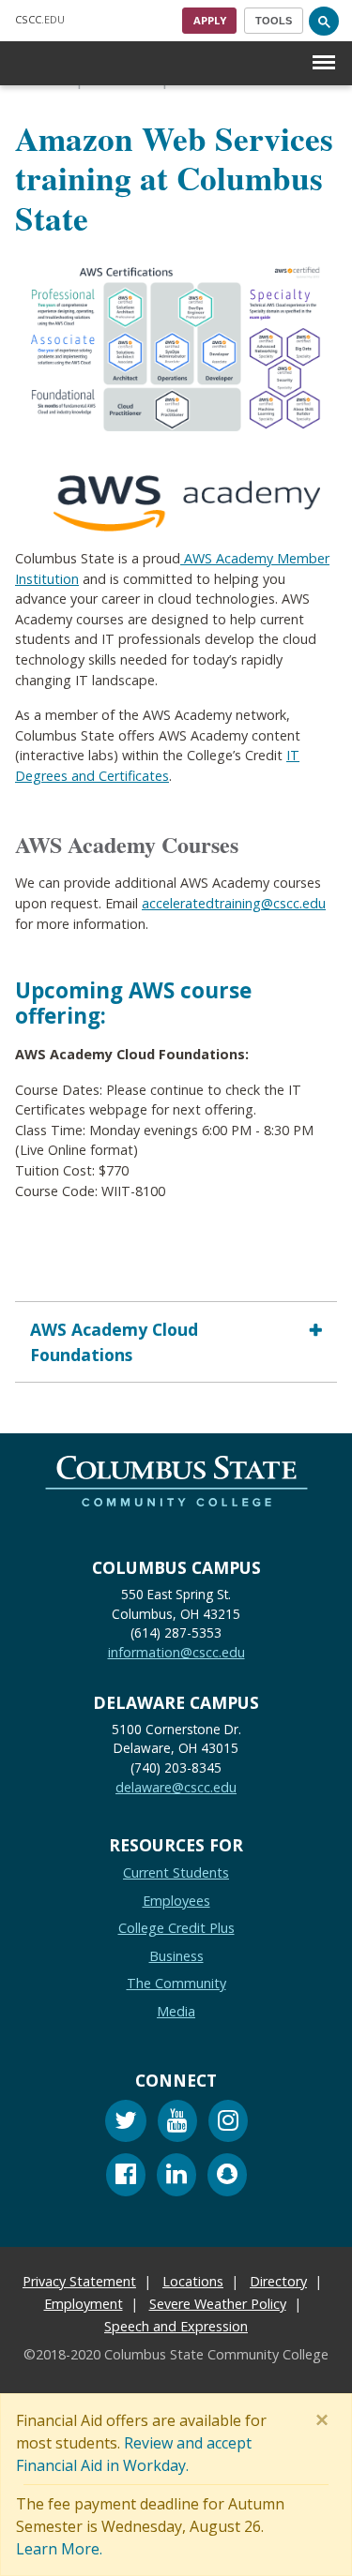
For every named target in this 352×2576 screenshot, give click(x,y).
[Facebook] (126, 2177)
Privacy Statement (79, 2281)
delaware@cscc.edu (176, 1787)
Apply (210, 20)
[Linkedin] (176, 2177)
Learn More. (59, 2549)
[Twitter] (126, 2124)
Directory (278, 2281)
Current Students (176, 1872)
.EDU (40, 19)
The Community (176, 1983)
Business (176, 1956)
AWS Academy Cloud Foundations (114, 1341)
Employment (84, 2304)
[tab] (176, 1341)
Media (176, 2011)
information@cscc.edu (176, 1652)
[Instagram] (228, 2124)
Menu (324, 47)
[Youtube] (177, 2124)
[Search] (324, 21)
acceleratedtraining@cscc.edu (234, 903)
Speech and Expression (176, 2326)
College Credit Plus (176, 1928)
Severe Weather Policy (218, 2304)
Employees (176, 1900)
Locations (193, 2281)
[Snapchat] (227, 2177)
